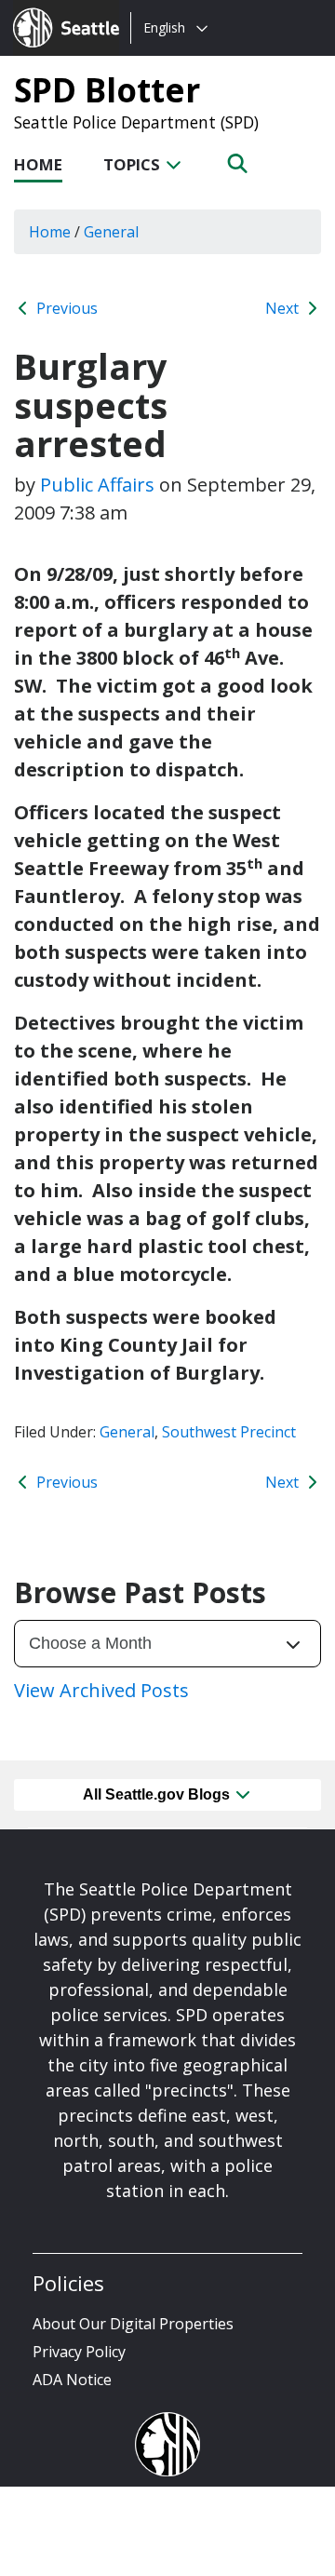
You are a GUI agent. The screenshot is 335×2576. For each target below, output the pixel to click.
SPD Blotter (107, 89)
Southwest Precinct (229, 1432)
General (127, 1432)
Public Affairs (97, 485)
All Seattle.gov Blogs (158, 1794)
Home (38, 164)
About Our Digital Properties (133, 2324)
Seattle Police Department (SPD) (136, 122)
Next (284, 308)
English (164, 27)
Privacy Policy (79, 2352)
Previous (65, 308)
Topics (134, 164)
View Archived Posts (101, 1690)
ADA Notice (72, 2380)
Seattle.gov (53, 10)
